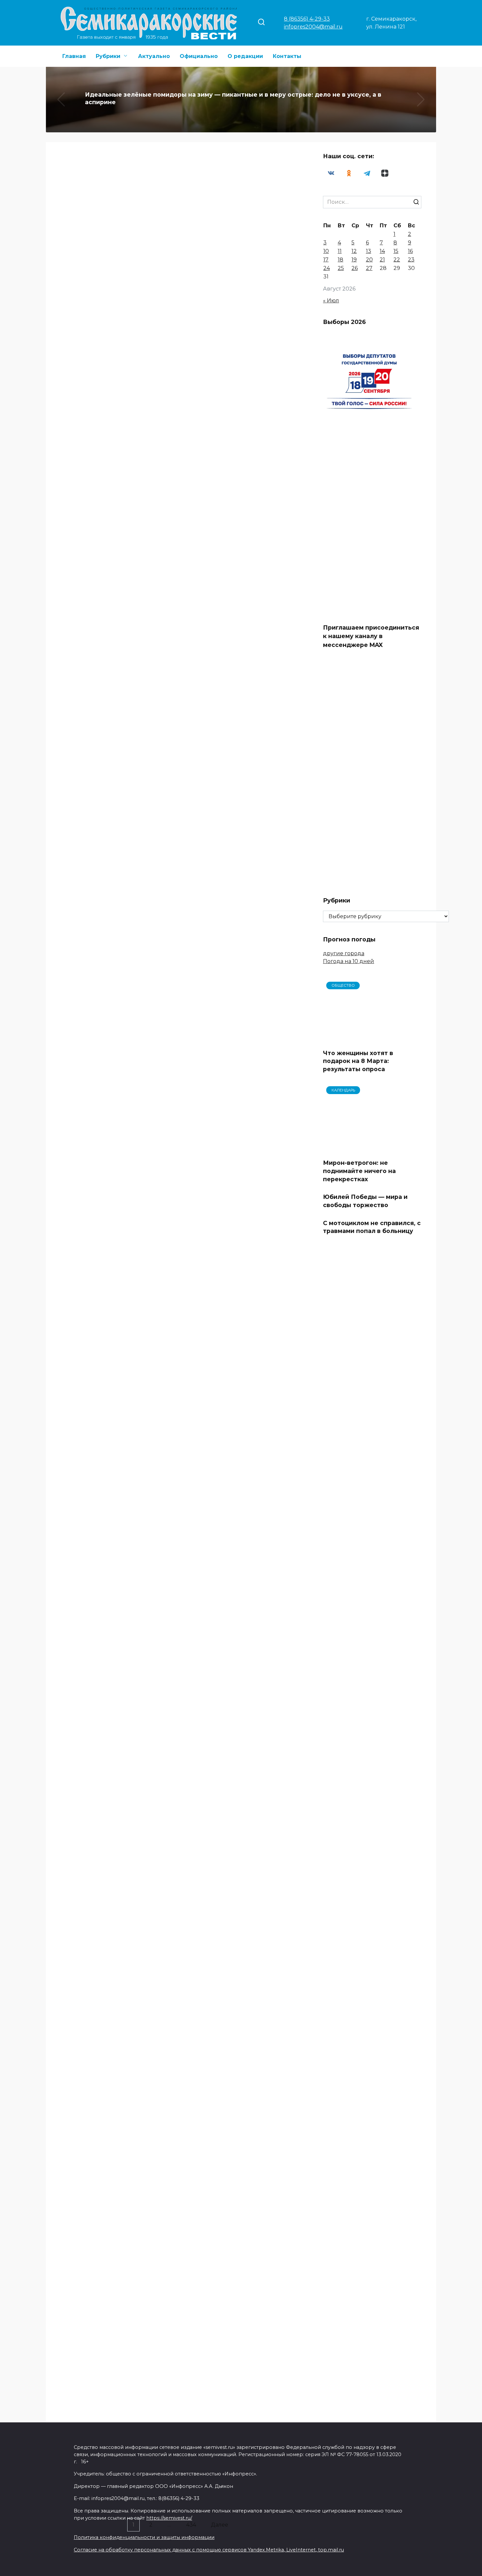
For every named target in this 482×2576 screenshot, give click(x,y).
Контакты (287, 56)
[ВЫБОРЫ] (116, 1713)
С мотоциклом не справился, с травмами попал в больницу (372, 1647)
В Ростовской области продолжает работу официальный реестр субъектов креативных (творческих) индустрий (239, 272)
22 (397, 260)
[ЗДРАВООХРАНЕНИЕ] (242, 1700)
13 (369, 251)
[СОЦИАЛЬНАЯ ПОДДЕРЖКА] (116, 912)
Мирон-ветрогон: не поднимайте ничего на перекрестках (359, 1591)
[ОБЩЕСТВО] (242, 242)
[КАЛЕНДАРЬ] (116, 1211)
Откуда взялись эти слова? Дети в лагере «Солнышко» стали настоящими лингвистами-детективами (239, 1558)
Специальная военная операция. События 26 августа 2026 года (239, 2192)
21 (382, 260)
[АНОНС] (116, 1061)
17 (326, 260)
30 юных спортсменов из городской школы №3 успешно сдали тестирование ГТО (111, 2208)
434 (191, 2525)
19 (354, 260)
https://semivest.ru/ (169, 2499)
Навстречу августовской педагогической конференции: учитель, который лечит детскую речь (241, 776)
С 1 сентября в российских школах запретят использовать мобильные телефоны (242, 924)
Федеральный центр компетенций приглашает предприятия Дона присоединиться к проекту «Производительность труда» (235, 444)
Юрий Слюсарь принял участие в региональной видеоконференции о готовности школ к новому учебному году (241, 599)
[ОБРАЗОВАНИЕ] (242, 751)
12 (354, 251)
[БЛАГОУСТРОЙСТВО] (110, 1560)
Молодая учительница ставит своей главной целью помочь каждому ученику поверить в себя (235, 1898)
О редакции (245, 56)
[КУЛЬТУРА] (116, 263)
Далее (220, 2525)
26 (355, 268)
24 (327, 268)
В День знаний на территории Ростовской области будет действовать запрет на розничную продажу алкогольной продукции (115, 614)
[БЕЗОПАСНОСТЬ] (116, 1364)
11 (340, 251)
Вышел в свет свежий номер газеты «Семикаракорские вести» (115, 1078)
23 (411, 260)
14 (382, 251)
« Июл (331, 301)
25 (341, 268)
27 (369, 268)
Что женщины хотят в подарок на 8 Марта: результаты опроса (358, 1061)
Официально (199, 56)
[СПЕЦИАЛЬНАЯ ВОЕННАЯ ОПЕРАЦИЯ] (242, 2175)
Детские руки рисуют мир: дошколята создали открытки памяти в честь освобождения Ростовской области (110, 288)
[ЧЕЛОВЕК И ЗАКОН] (242, 1208)
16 (410, 251)
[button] (231, 125)
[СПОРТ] (116, 2187)
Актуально (154, 56)
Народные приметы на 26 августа (115, 2359)
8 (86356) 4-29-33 (307, 19)
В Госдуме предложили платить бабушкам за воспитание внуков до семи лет (113, 432)
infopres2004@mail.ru (313, 27)
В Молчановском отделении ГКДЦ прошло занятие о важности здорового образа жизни (106, 1878)
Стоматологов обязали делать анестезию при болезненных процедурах (236, 1721)
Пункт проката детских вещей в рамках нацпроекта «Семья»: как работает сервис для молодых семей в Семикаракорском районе (113, 942)
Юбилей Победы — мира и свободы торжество (365, 1621)
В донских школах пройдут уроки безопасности (241, 1377)
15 (396, 251)
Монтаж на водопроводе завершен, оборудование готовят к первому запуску (115, 1582)
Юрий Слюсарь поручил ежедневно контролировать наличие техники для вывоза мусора (233, 2049)
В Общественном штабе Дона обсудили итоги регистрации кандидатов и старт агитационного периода (109, 1738)
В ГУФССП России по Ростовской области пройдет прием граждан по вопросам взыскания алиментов (240, 1233)
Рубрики (108, 56)
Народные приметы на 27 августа (115, 1224)
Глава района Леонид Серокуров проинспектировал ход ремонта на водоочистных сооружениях (239, 2361)
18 (341, 260)
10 (326, 251)
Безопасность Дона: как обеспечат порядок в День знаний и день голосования (105, 2051)
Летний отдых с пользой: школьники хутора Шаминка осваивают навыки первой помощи (106, 758)
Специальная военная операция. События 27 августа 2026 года (239, 1077)
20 (369, 260)
